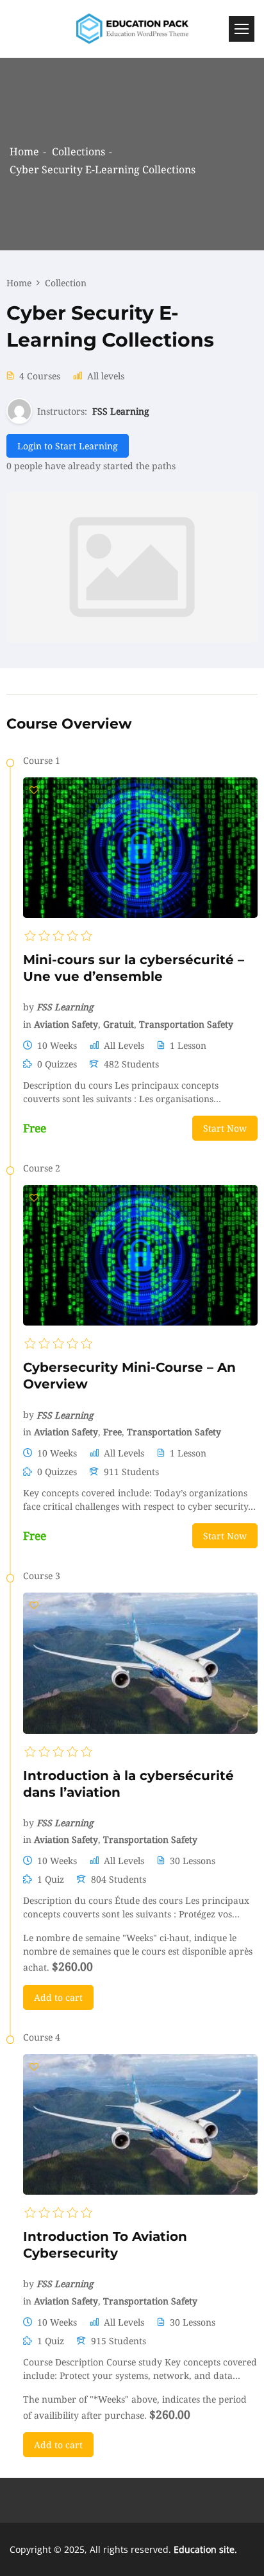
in (27, 1024)
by (29, 1007)
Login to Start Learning (68, 446)
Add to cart (58, 1997)
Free (112, 1432)
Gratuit (119, 1024)
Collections (78, 151)
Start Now (225, 1128)
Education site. (205, 2549)
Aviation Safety (66, 1024)
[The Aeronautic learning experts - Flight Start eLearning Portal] (132, 29)
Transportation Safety (186, 1024)
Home (24, 151)
